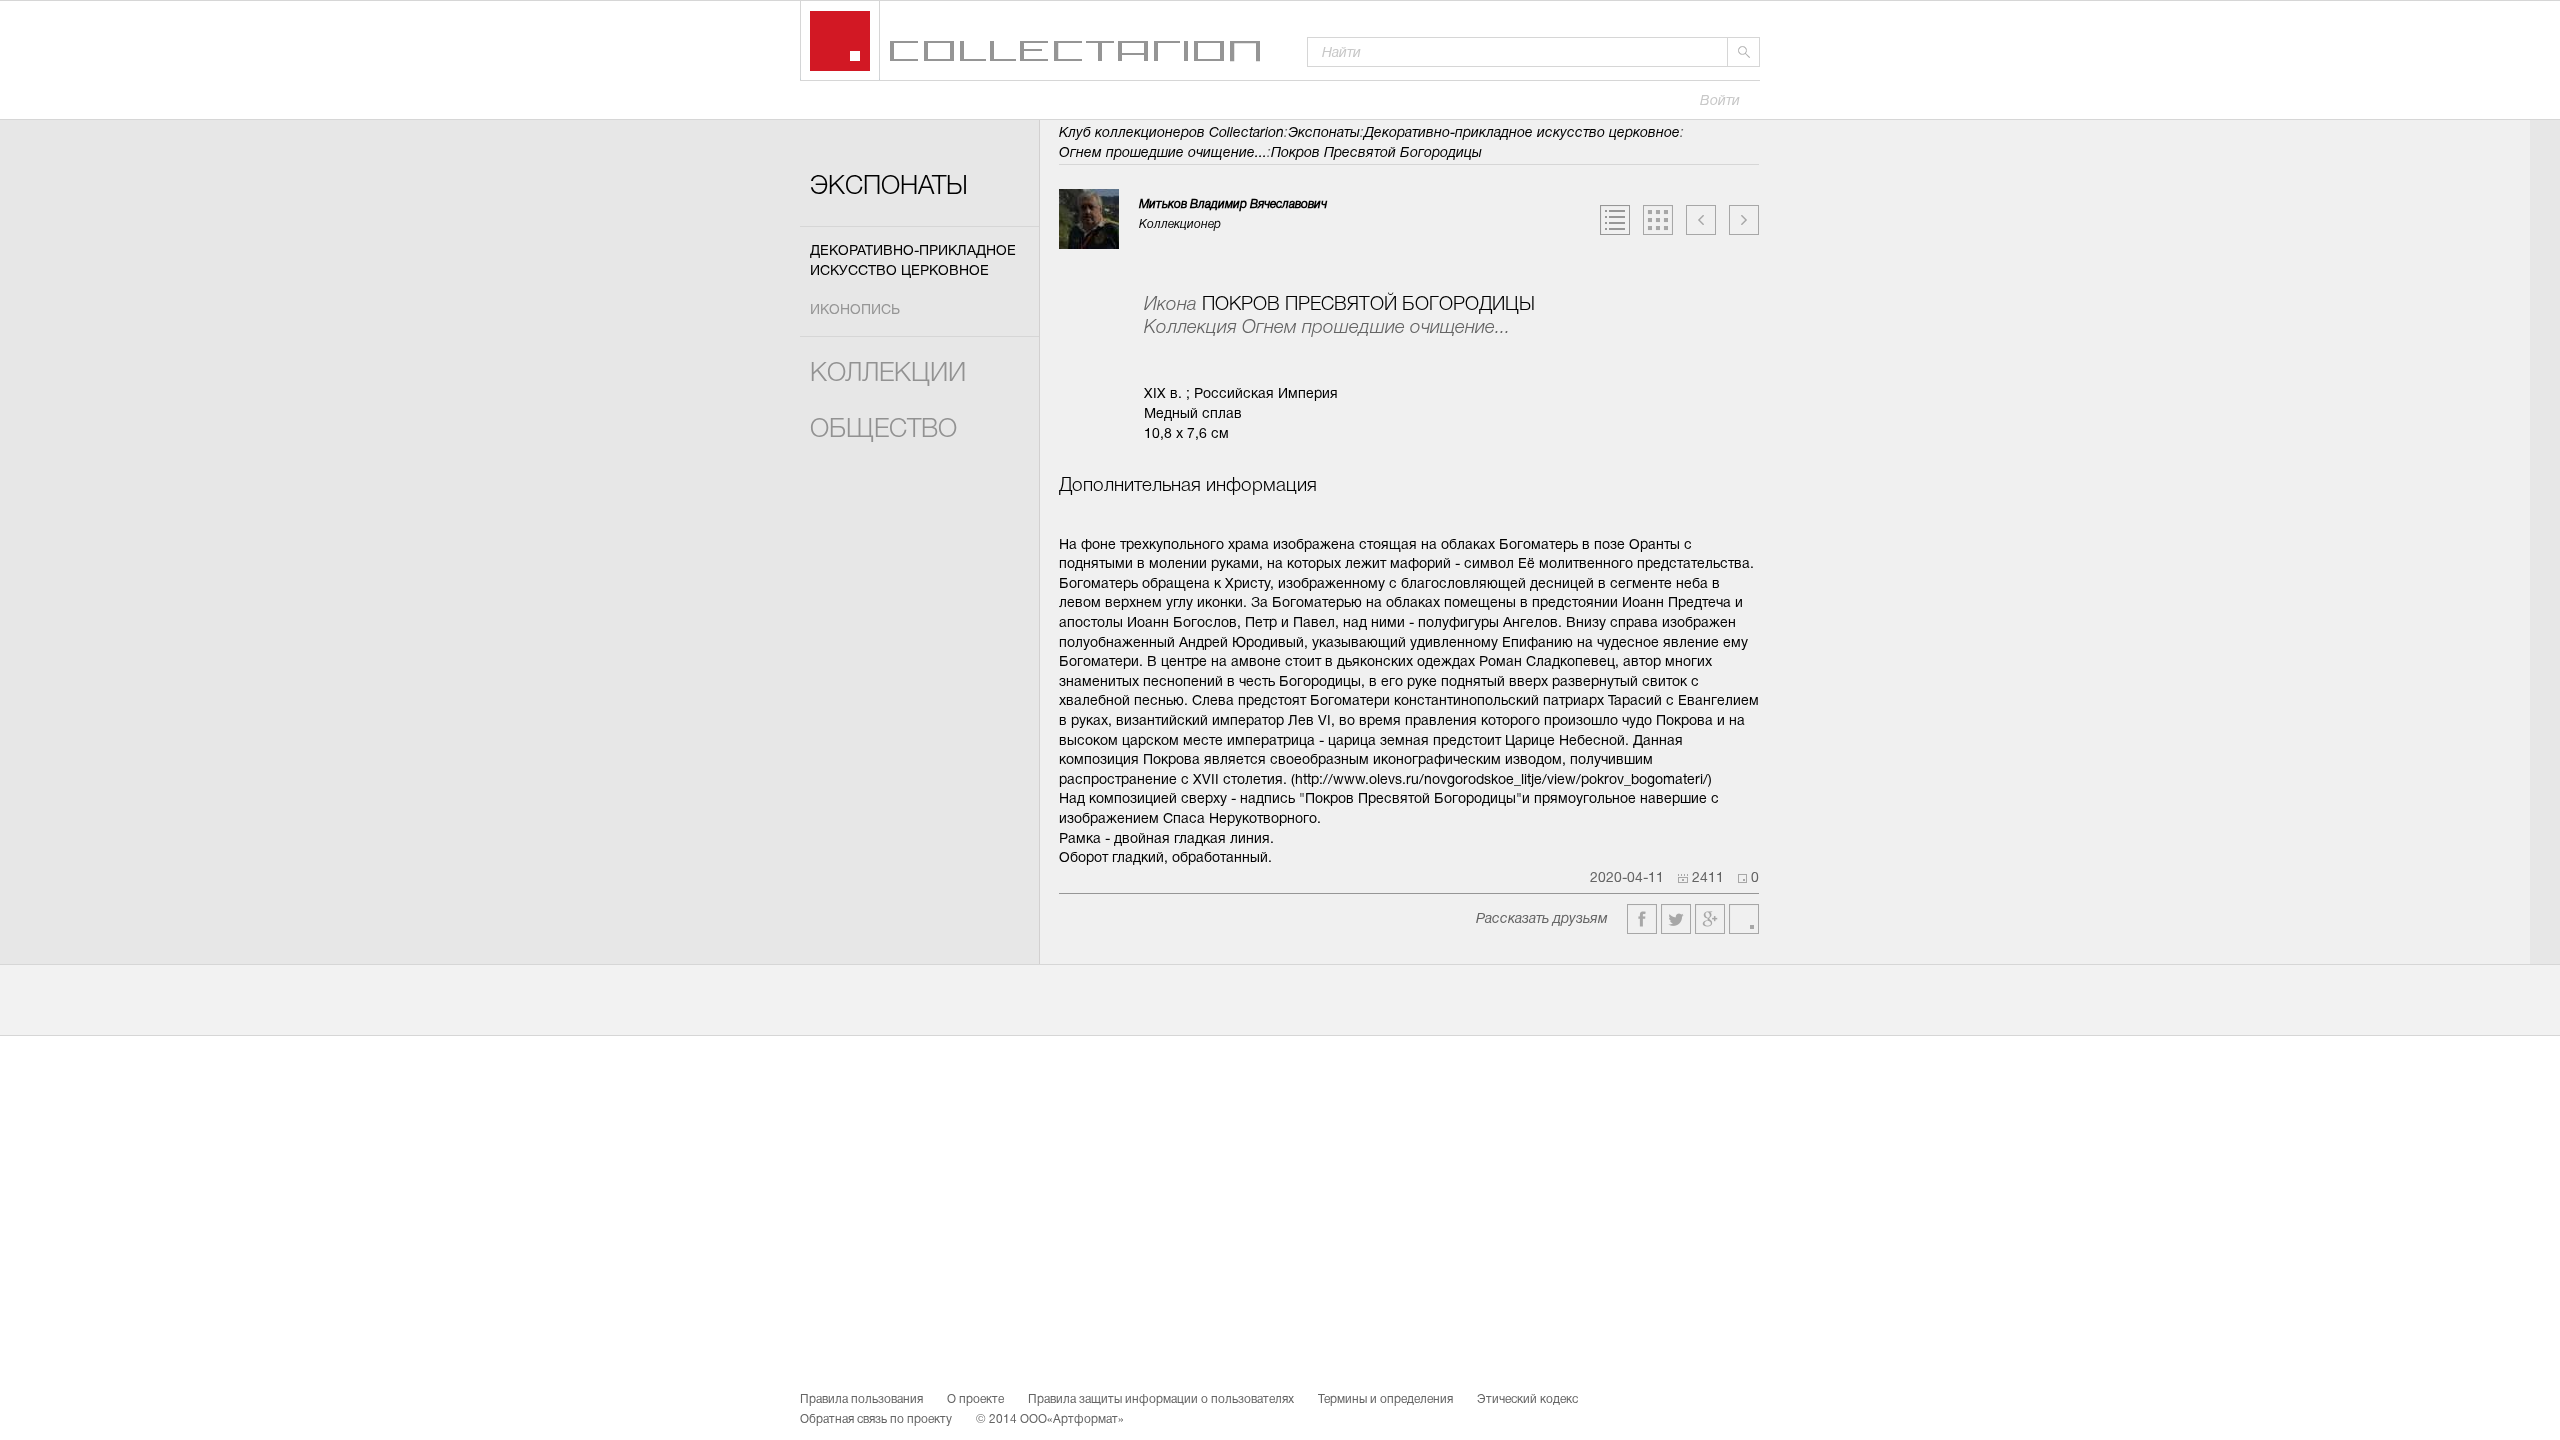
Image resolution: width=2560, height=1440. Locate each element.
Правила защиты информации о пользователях (1161, 1400)
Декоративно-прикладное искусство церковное (913, 261)
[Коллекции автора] (1615, 220)
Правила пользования (861, 1400)
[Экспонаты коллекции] (1658, 220)
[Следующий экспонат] (1744, 220)
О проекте (975, 1400)
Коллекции (888, 374)
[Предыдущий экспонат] (1701, 220)
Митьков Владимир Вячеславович (1233, 204)
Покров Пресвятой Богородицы (1376, 153)
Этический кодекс (1527, 1400)
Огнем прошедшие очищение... (1163, 153)
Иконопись (855, 310)
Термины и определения (1385, 1400)
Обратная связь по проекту (876, 1420)
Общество (883, 430)
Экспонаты (889, 187)
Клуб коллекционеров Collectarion (1171, 133)
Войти (1720, 101)
